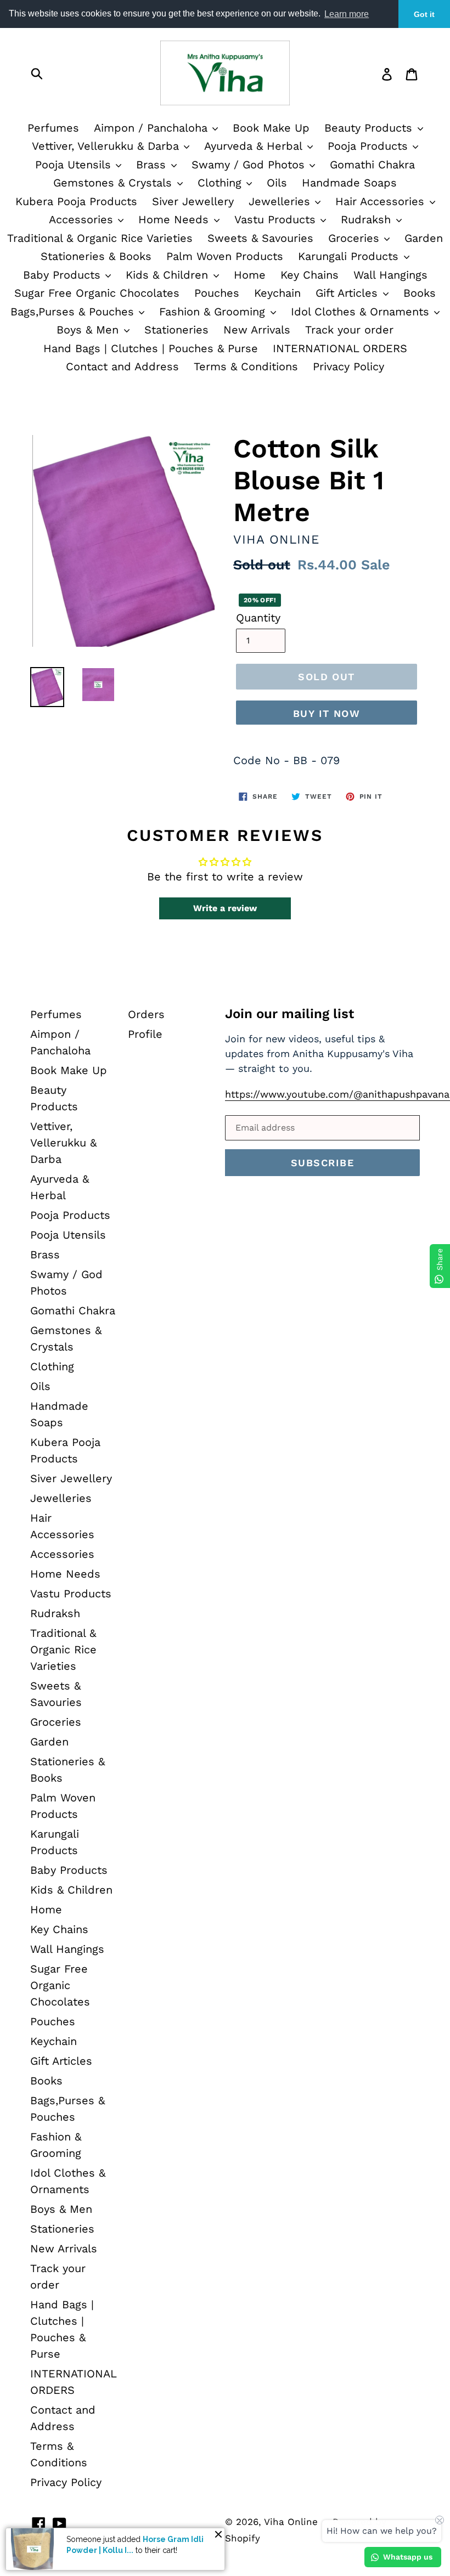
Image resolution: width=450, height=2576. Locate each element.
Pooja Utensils (75, 165)
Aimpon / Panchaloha (153, 128)
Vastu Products (277, 219)
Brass (153, 165)
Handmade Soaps (349, 183)
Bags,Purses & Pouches (74, 312)
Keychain (277, 293)
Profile (145, 1034)
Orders (146, 1014)
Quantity (258, 618)
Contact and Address (122, 366)
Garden (424, 238)
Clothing (221, 183)
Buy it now (327, 713)
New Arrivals (257, 330)
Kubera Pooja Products (76, 201)
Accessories (83, 219)
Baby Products (64, 275)
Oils (277, 183)
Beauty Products (370, 128)
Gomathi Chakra (372, 165)
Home (250, 275)
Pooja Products (370, 146)
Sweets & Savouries (260, 238)
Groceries (356, 238)
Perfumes (53, 128)
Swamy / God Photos (250, 165)
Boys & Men (89, 330)
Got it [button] (424, 14)
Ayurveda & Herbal (255, 146)
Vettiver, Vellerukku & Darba (107, 146)
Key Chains (310, 275)
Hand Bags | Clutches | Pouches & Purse (151, 348)
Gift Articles (348, 293)
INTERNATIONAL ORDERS (340, 348)
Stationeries (176, 330)
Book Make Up (271, 128)
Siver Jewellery (193, 201)
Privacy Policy (348, 366)
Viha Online (291, 2522)
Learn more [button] (347, 14)
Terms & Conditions (246, 366)
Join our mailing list (289, 1014)
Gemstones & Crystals (114, 183)
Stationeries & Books (96, 256)
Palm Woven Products (225, 256)
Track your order (349, 330)
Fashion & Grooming (214, 312)
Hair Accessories (382, 201)
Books (420, 293)
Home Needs (175, 219)
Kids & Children (169, 275)
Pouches (217, 293)
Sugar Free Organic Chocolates (97, 293)
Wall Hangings (390, 275)
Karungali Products (350, 256)
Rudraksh (368, 219)
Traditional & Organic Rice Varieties (100, 238)
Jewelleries (281, 201)
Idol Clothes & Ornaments (362, 312)
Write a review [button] (225, 908)
